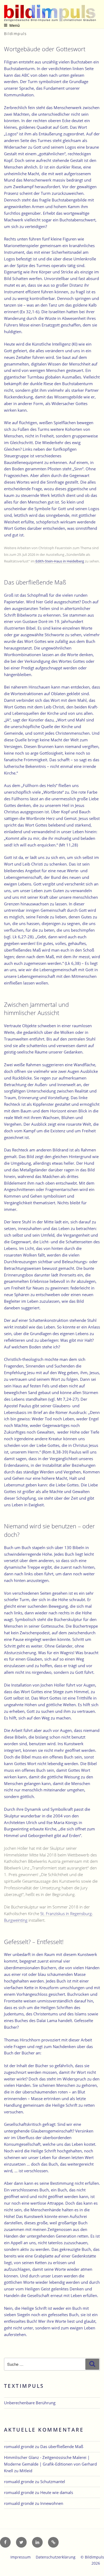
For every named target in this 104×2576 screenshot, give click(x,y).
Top (98, 2569)
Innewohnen (52, 2503)
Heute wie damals (57, 2492)
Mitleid (26, 2471)
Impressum (21, 2557)
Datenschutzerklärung (56, 2557)
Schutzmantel (53, 2482)
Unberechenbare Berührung (30, 2403)
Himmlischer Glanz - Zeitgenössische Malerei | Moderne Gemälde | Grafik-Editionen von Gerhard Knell (50, 2464)
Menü (15, 25)
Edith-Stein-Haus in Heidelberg (59, 561)
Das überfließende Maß (62, 2446)
